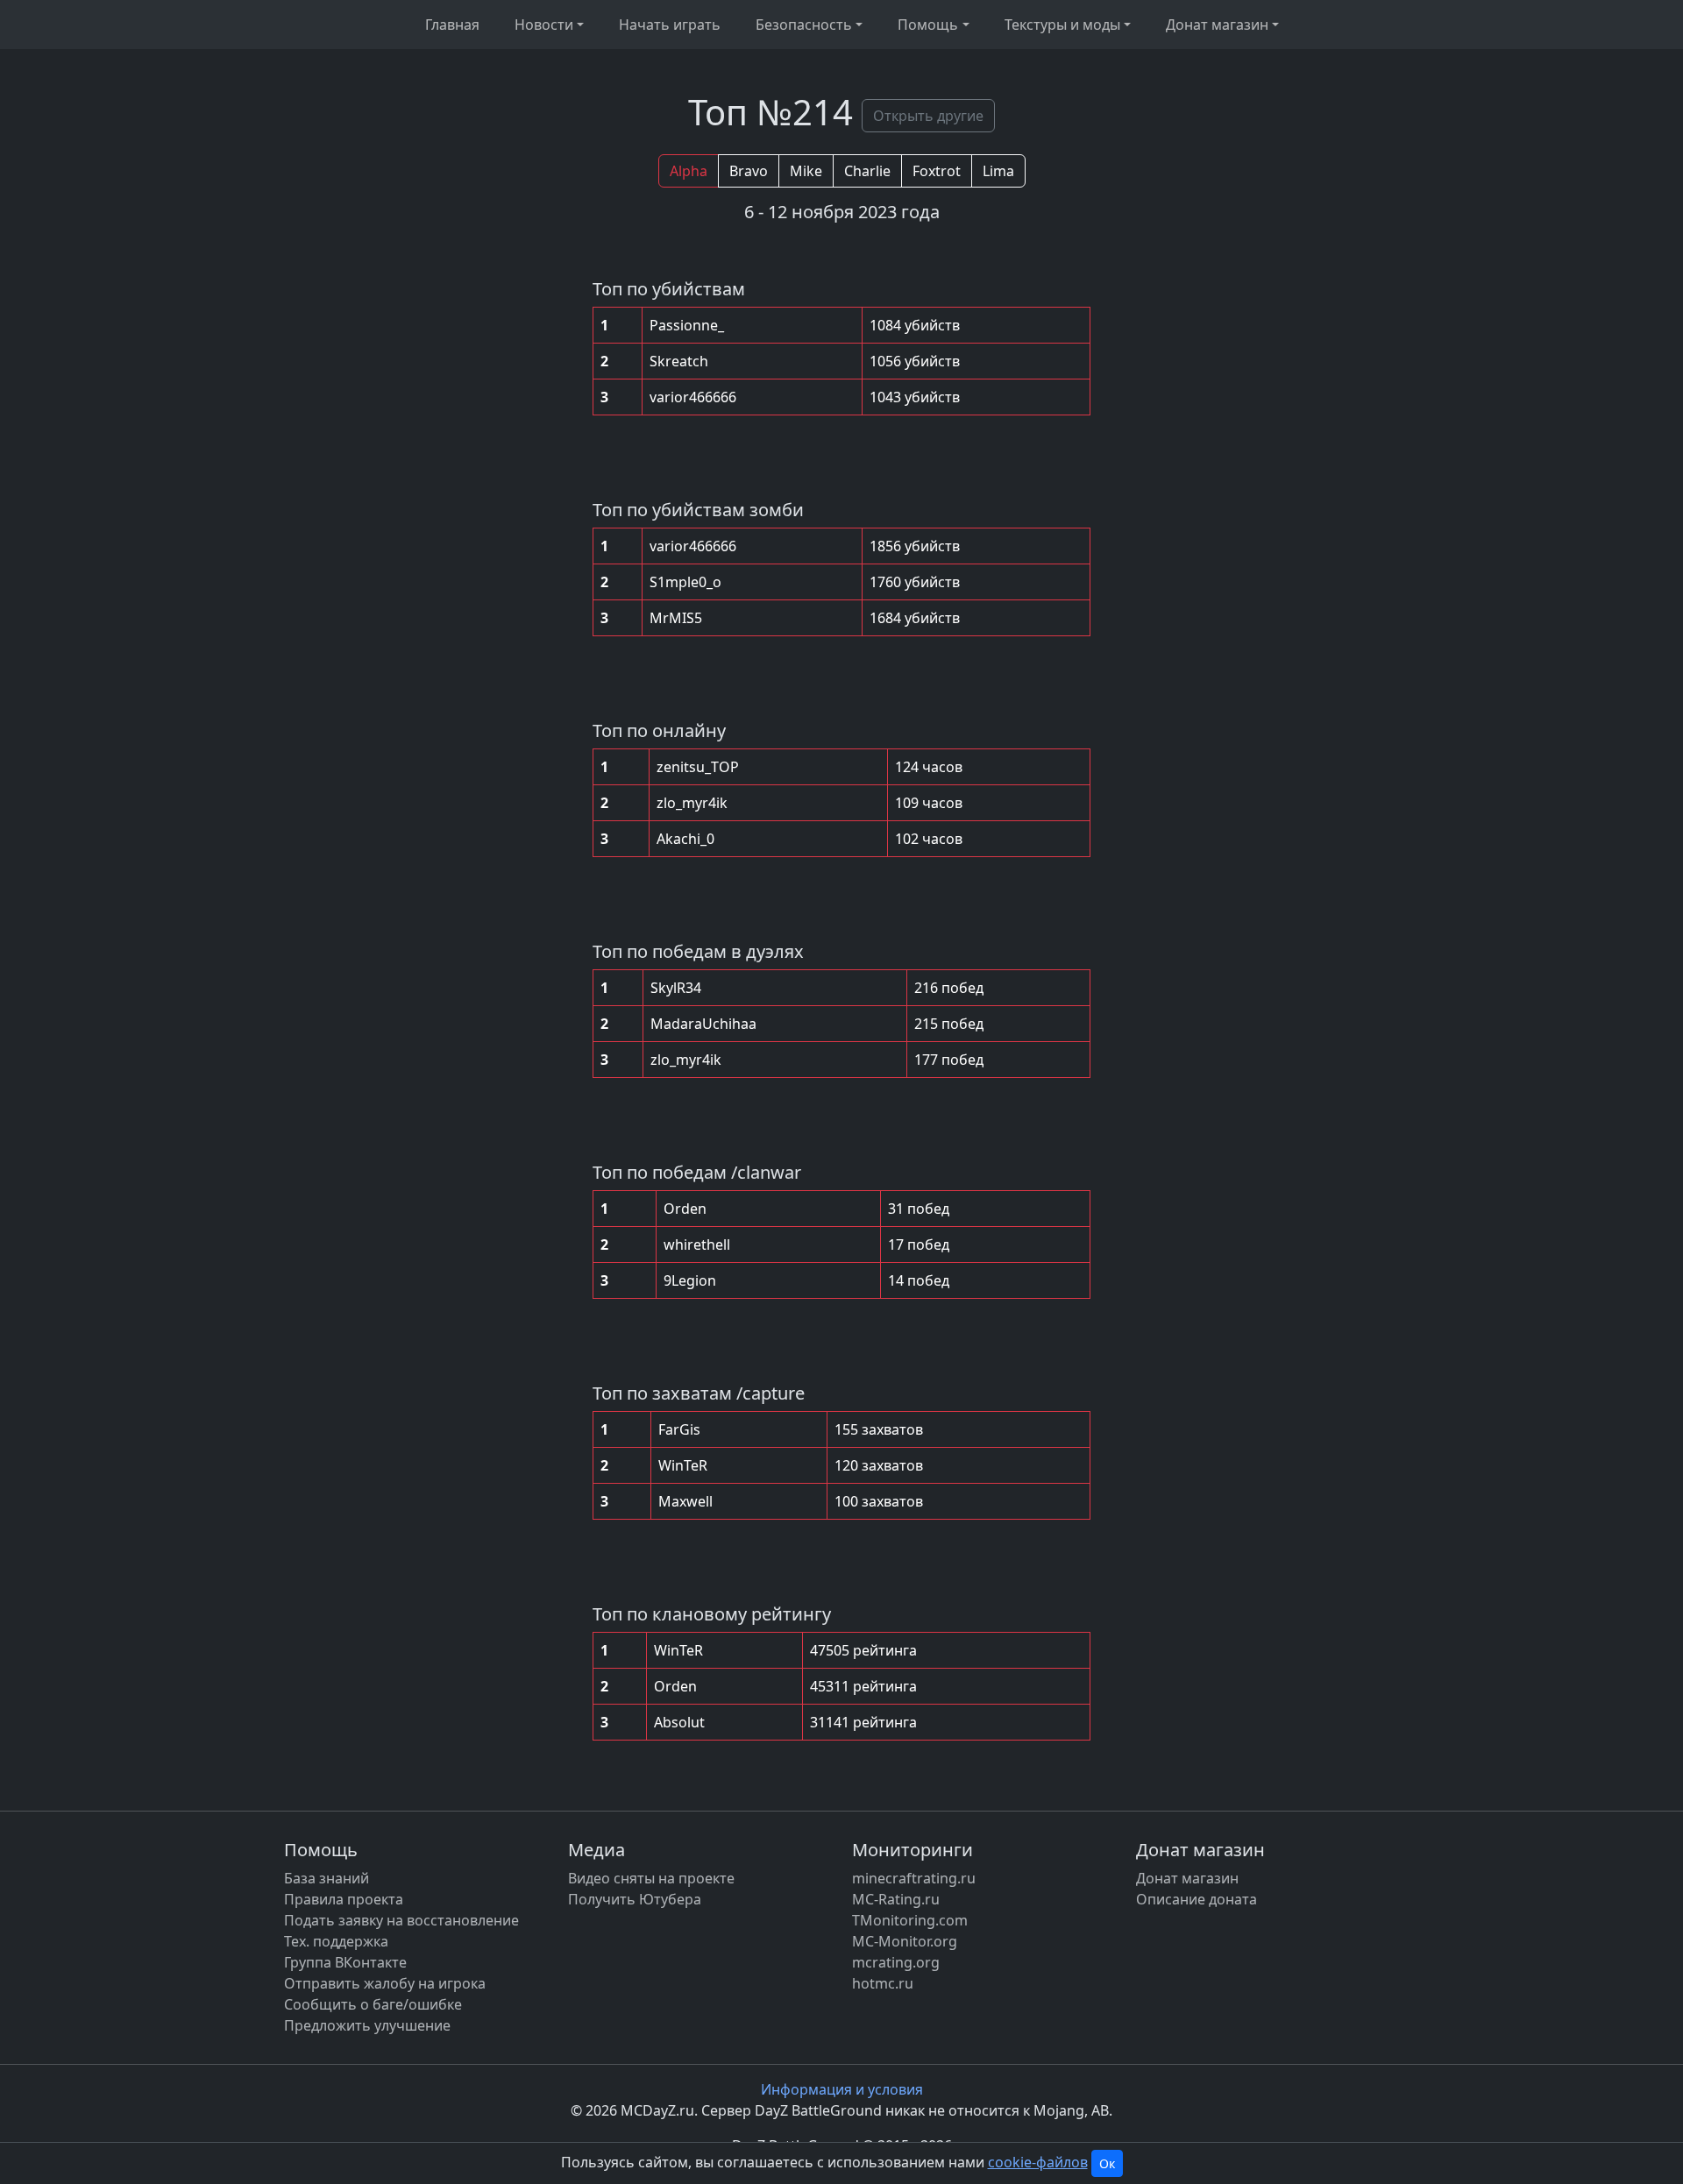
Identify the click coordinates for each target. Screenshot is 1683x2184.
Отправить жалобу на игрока (385, 1983)
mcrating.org (896, 1962)
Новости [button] (544, 25)
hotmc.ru (883, 1983)
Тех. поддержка (336, 1941)
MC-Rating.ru (896, 1899)
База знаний (327, 1878)
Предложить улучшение (367, 2025)
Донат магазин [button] (1217, 25)
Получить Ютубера (635, 1899)
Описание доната (1197, 1899)
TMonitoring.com (910, 1920)
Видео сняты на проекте (651, 1878)
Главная (452, 25)
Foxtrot (937, 171)
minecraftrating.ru (914, 1878)
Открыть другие (928, 116)
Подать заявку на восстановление (401, 1920)
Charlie (867, 171)
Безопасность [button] (804, 25)
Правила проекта (344, 1899)
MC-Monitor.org (905, 1941)
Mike (806, 171)
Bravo (749, 171)
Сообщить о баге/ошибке (373, 2004)
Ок (1107, 2163)
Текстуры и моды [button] (1062, 25)
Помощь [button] (928, 25)
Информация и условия (842, 2089)
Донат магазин (1187, 1878)
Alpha (689, 171)
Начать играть (670, 25)
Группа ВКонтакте (345, 1962)
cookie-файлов (1038, 2162)
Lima (998, 171)
